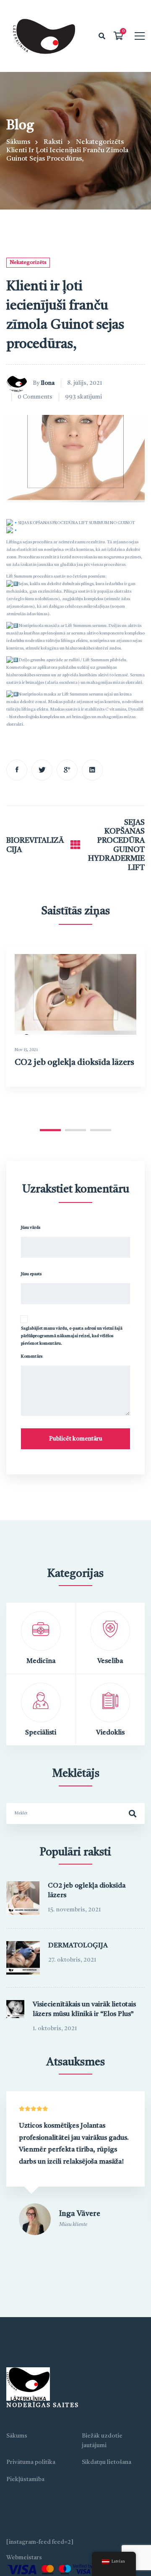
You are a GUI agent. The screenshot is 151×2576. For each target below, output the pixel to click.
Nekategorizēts (100, 142)
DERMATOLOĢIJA (78, 1946)
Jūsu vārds (31, 1228)
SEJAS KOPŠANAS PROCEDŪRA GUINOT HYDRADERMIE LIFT (116, 845)
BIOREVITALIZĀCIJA (35, 845)
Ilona (48, 383)
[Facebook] (17, 770)
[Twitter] (42, 770)
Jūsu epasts (31, 1274)
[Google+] (67, 770)
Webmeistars (24, 2558)
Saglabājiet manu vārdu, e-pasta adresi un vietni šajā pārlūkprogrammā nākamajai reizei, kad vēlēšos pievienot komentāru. (72, 1336)
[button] (50, 1130)
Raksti (53, 142)
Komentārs (32, 1356)
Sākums (18, 142)
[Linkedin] (92, 770)
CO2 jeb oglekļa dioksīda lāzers (74, 1063)
